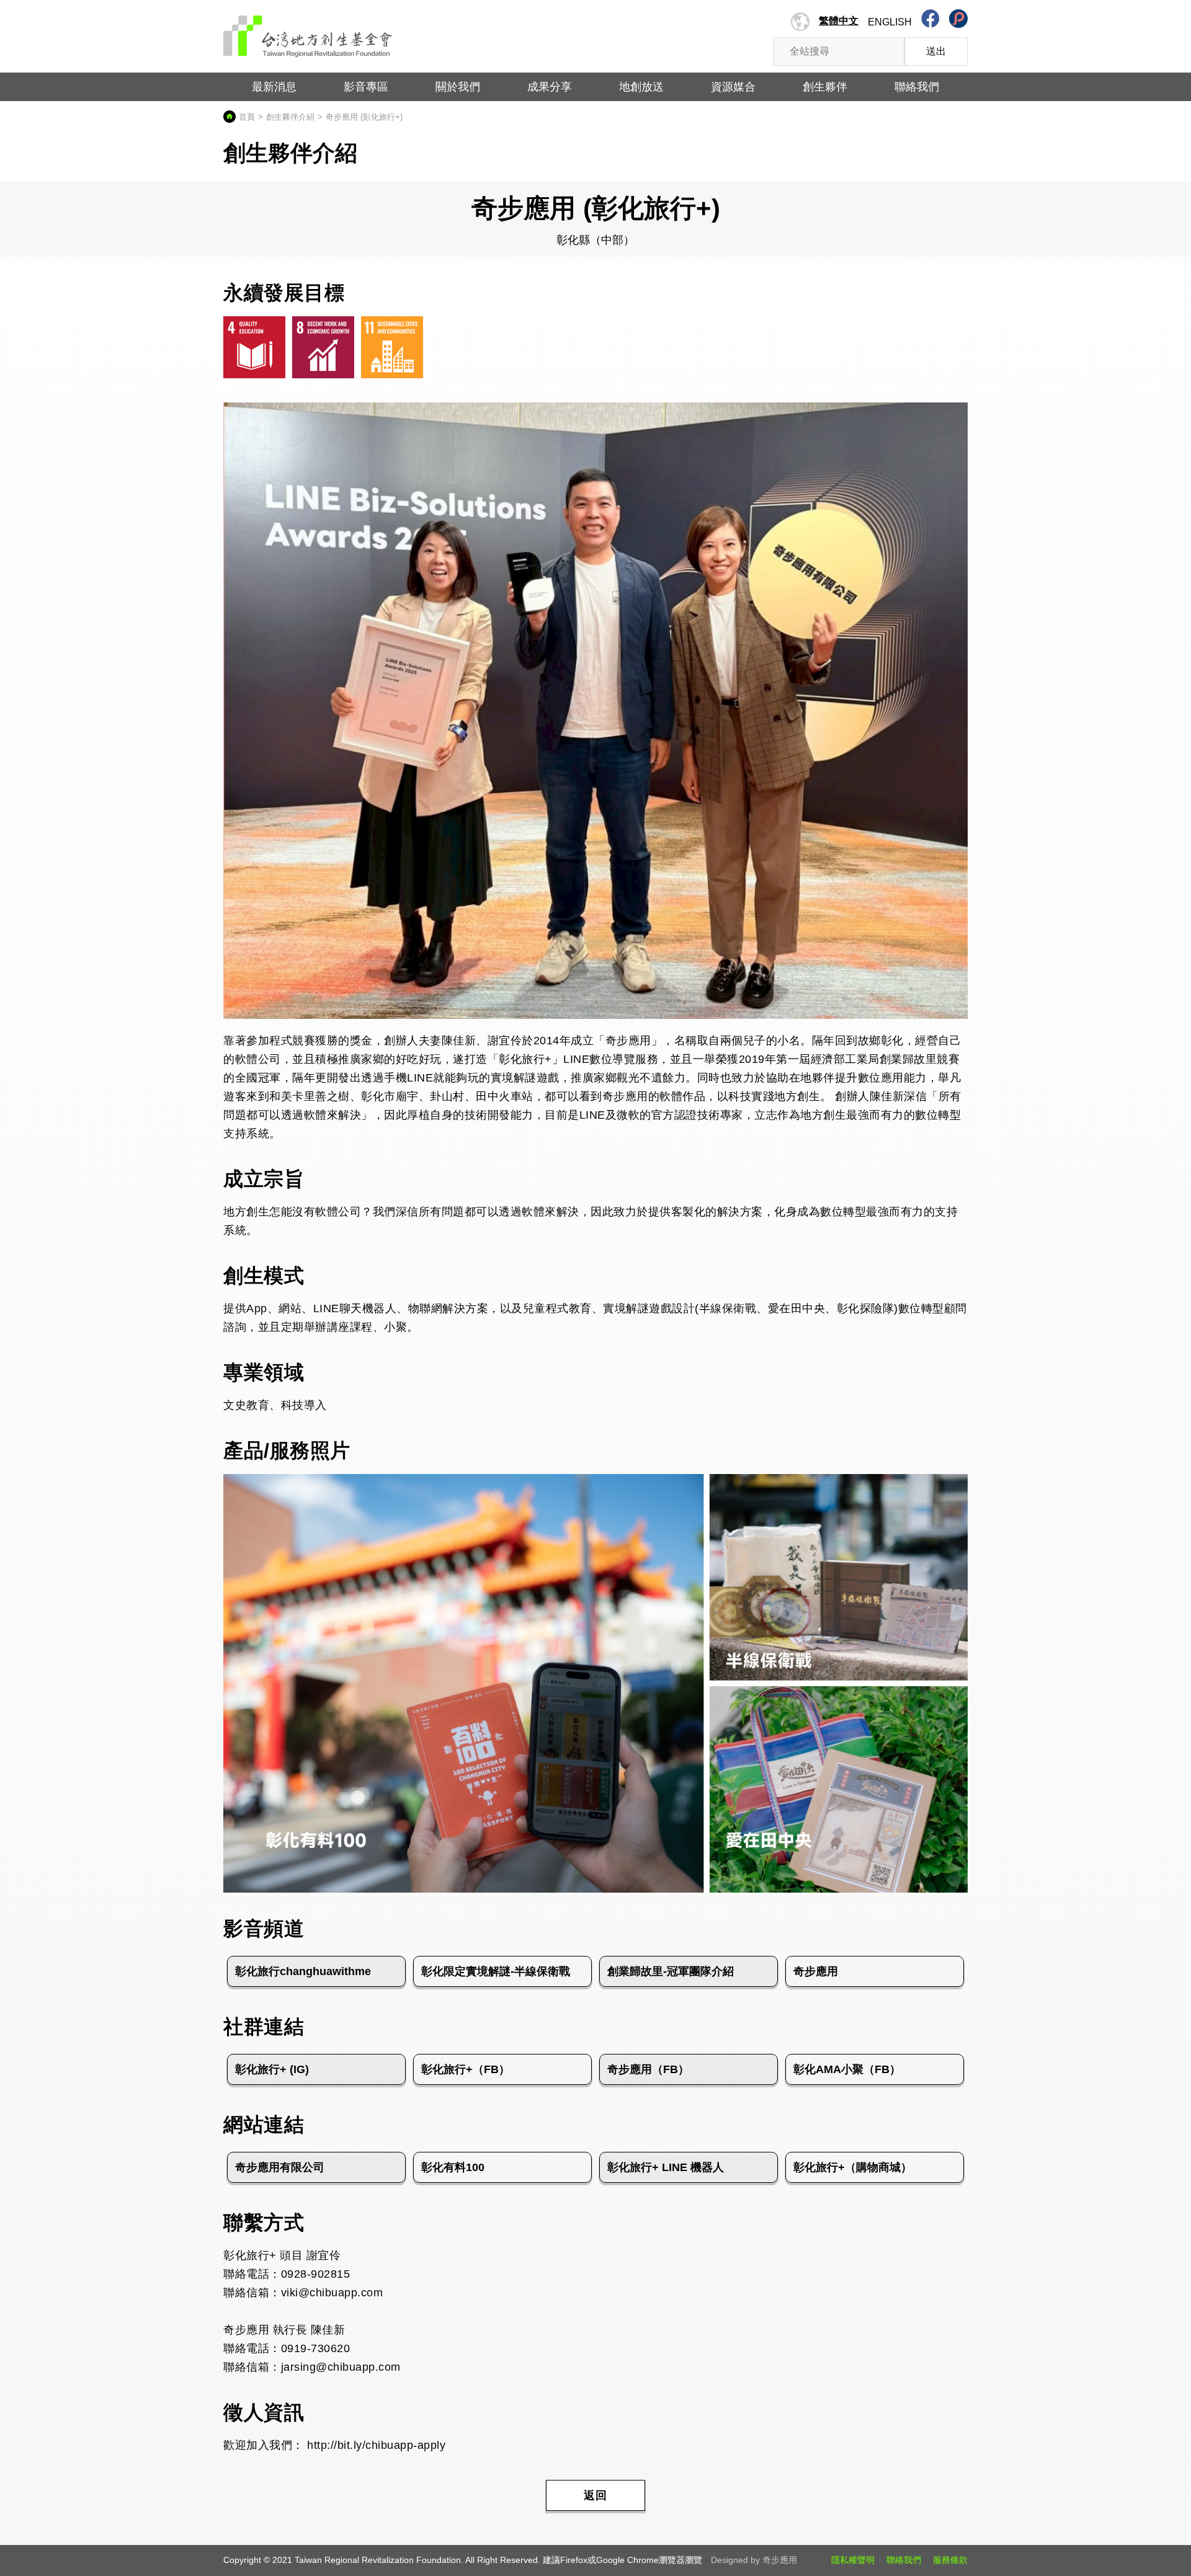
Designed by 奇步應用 (754, 2560)
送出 (936, 51)
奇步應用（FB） (648, 2069)
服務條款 (950, 2560)
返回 (595, 2495)
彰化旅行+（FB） (466, 2069)
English (890, 22)
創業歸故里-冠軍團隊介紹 (671, 1971)
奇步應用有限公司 (280, 2167)
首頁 (247, 117)
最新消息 (274, 87)
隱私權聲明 (853, 2560)
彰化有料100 (453, 2167)
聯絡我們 (904, 2560)
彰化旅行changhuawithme (303, 1971)
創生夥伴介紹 (290, 117)
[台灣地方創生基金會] (308, 32)
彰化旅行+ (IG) (272, 2069)
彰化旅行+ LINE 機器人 (666, 2167)
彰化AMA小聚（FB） (847, 2069)
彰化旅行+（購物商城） (853, 2167)
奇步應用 (816, 1971)
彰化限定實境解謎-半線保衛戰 (496, 1971)
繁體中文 (839, 21)
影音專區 (366, 87)
